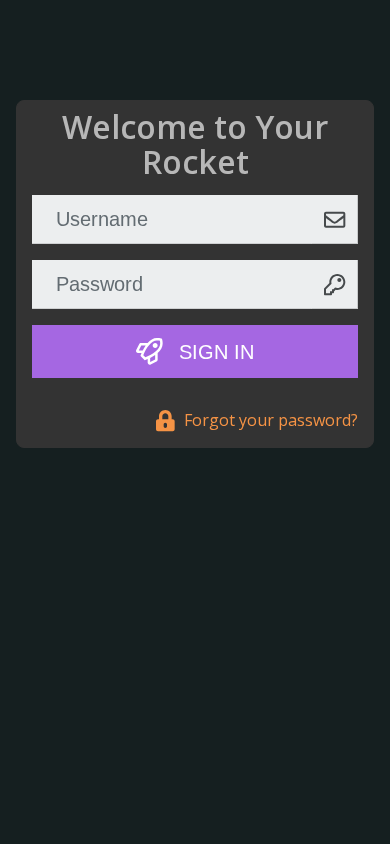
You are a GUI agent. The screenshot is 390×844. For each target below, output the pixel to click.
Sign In (213, 352)
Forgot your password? (269, 420)
